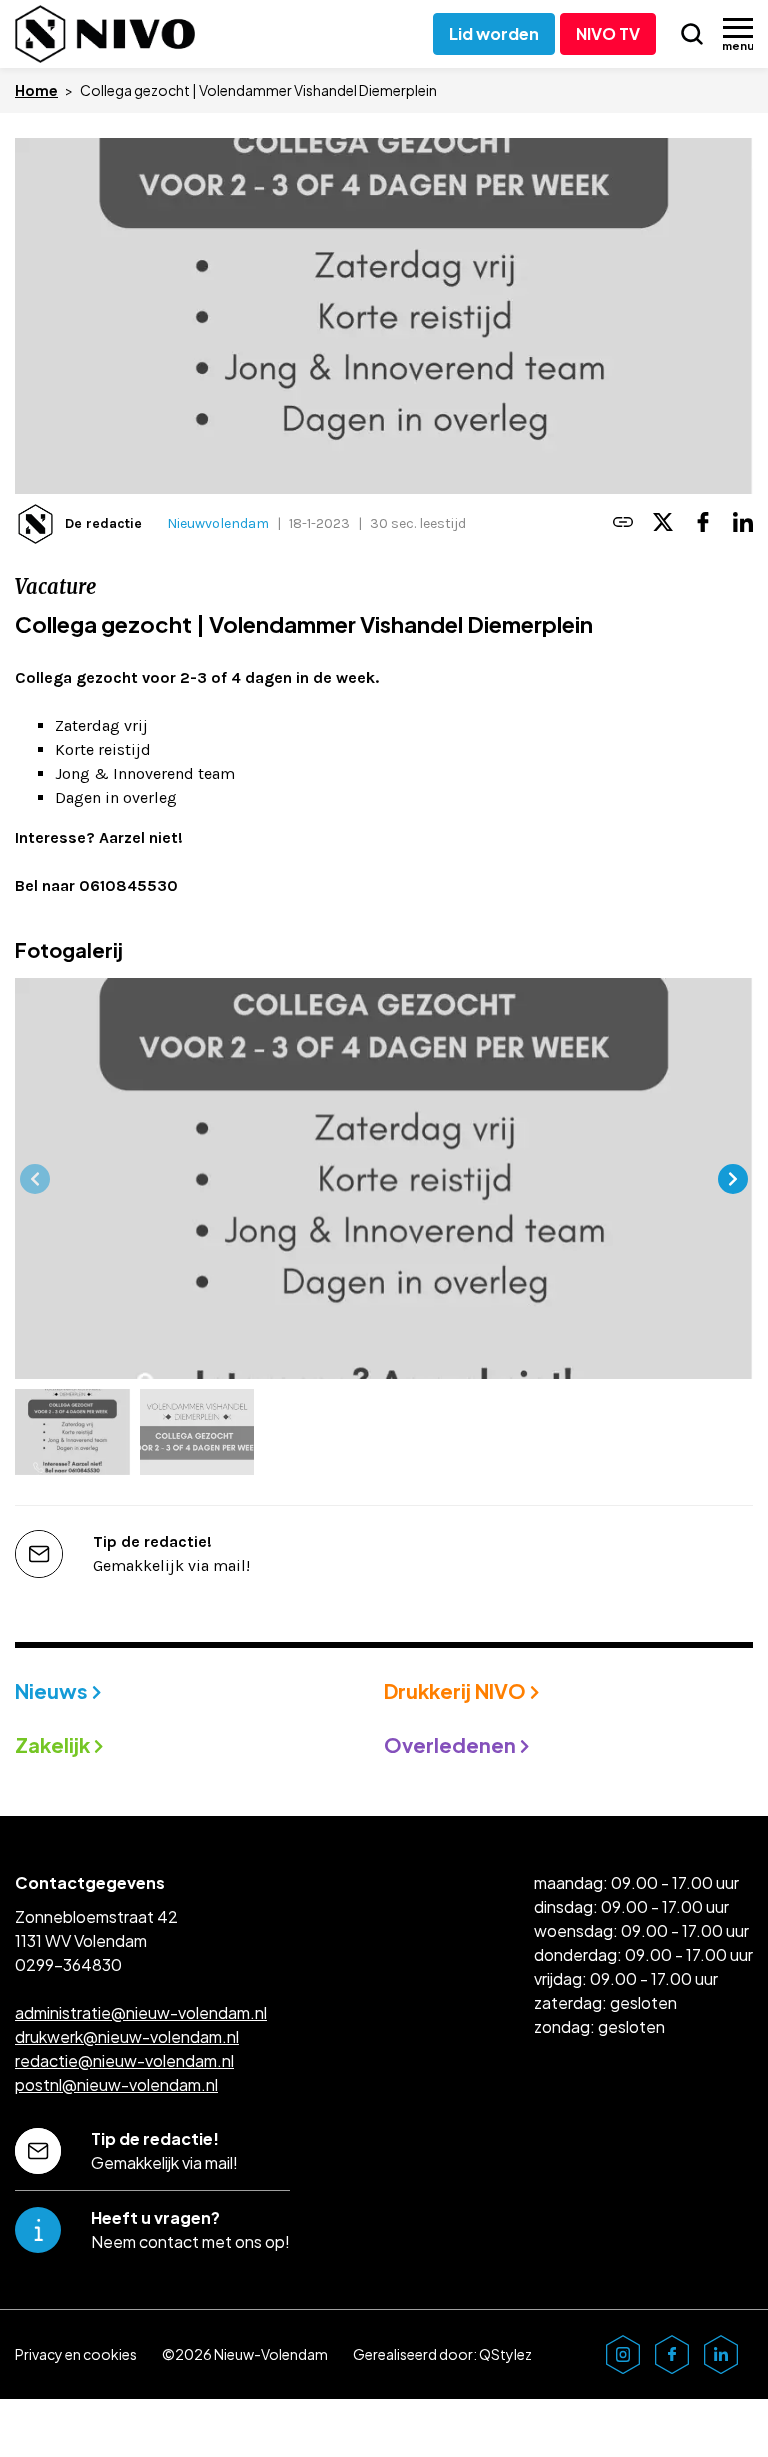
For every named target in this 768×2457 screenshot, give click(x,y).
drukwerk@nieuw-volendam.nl (127, 2036)
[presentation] (35, 1179)
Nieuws (53, 1690)
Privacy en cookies (76, 2354)
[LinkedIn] (743, 523)
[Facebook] (703, 523)
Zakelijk (54, 1744)
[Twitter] (663, 523)
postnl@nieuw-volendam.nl (116, 2084)
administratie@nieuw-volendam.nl (141, 2012)
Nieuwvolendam (218, 523)
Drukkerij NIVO (457, 1690)
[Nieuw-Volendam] (105, 34)
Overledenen (452, 1744)
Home (36, 90)
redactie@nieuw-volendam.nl (124, 2060)
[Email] (623, 523)
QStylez (505, 2354)
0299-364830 (68, 1964)
